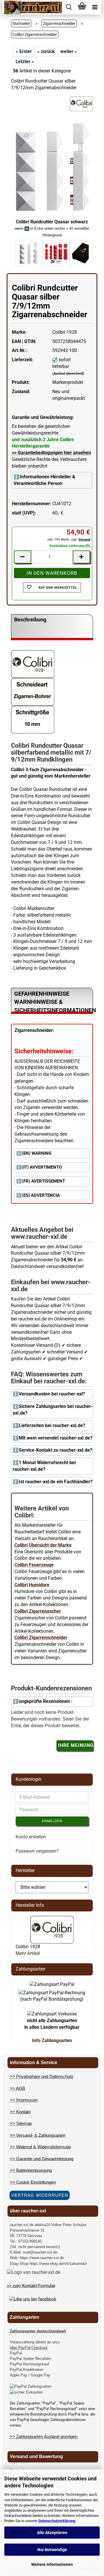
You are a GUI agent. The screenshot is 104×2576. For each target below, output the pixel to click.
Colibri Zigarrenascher (38, 1611)
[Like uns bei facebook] (33, 2299)
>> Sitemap (21, 2123)
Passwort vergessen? (37, 1851)
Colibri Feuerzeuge (34, 1565)
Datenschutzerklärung (57, 2521)
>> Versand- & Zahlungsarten (38, 2135)
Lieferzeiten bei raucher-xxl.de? (52, 1425)
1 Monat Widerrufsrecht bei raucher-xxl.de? (44, 1466)
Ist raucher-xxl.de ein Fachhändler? (56, 1482)
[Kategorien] (95, 7)
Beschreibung (30, 620)
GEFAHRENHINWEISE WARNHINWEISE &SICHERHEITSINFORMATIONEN (54, 1002)
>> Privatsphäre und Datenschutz (42, 2076)
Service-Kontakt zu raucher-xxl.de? (55, 1450)
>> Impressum (24, 2100)
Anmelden (52, 1821)
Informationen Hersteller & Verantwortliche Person (44, 480)
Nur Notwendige (52, 2550)
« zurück (46, 51)
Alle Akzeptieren (52, 2533)
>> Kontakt (20, 2112)
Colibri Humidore (32, 1585)
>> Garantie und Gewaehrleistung (42, 2159)
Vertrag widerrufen (40, 2195)
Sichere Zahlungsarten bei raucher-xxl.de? (53, 1410)
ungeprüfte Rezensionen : (46, 1701)
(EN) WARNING (37, 1153)
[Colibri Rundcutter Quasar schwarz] (52, 167)
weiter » (69, 51)
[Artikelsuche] (69, 7)
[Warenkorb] (82, 7)
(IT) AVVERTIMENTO (42, 1167)
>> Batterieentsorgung (31, 2170)
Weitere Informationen (52, 2564)
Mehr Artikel (28, 1953)
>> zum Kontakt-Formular (31, 2286)
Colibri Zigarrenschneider (41, 1638)
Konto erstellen (31, 1837)
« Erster (24, 51)
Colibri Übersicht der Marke (43, 1545)
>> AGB (17, 2088)
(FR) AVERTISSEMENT (43, 1181)
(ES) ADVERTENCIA (41, 1195)
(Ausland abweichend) (68, 374)
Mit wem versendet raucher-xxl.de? (56, 1438)
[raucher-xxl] (33, 7)
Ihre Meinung (76, 1745)
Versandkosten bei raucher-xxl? (52, 1394)
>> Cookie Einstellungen (33, 2182)
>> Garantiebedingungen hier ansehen (51, 453)
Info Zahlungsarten (52, 2040)
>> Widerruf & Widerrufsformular (40, 2147)
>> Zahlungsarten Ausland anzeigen (44, 2437)
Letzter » (25, 62)
